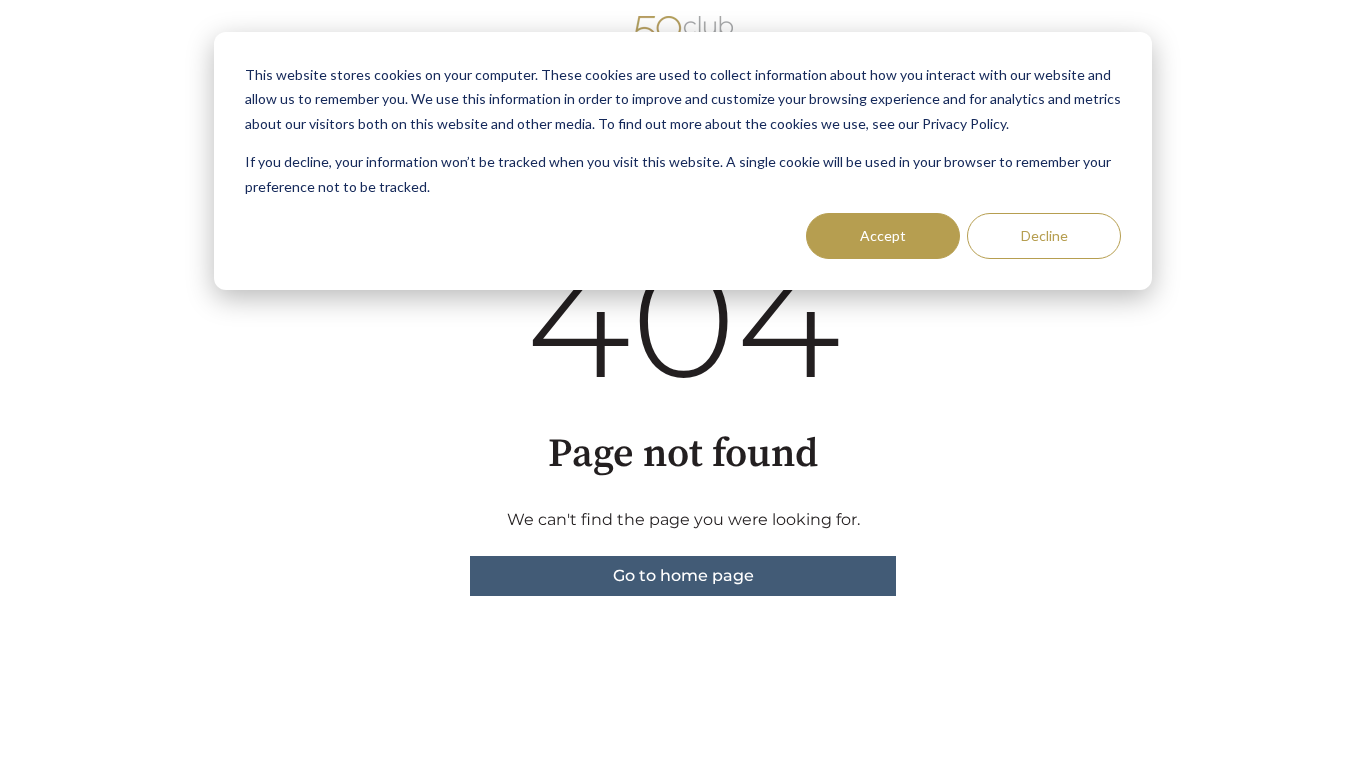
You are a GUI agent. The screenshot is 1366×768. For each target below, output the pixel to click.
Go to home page (683, 575)
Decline (1044, 235)
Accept (883, 235)
